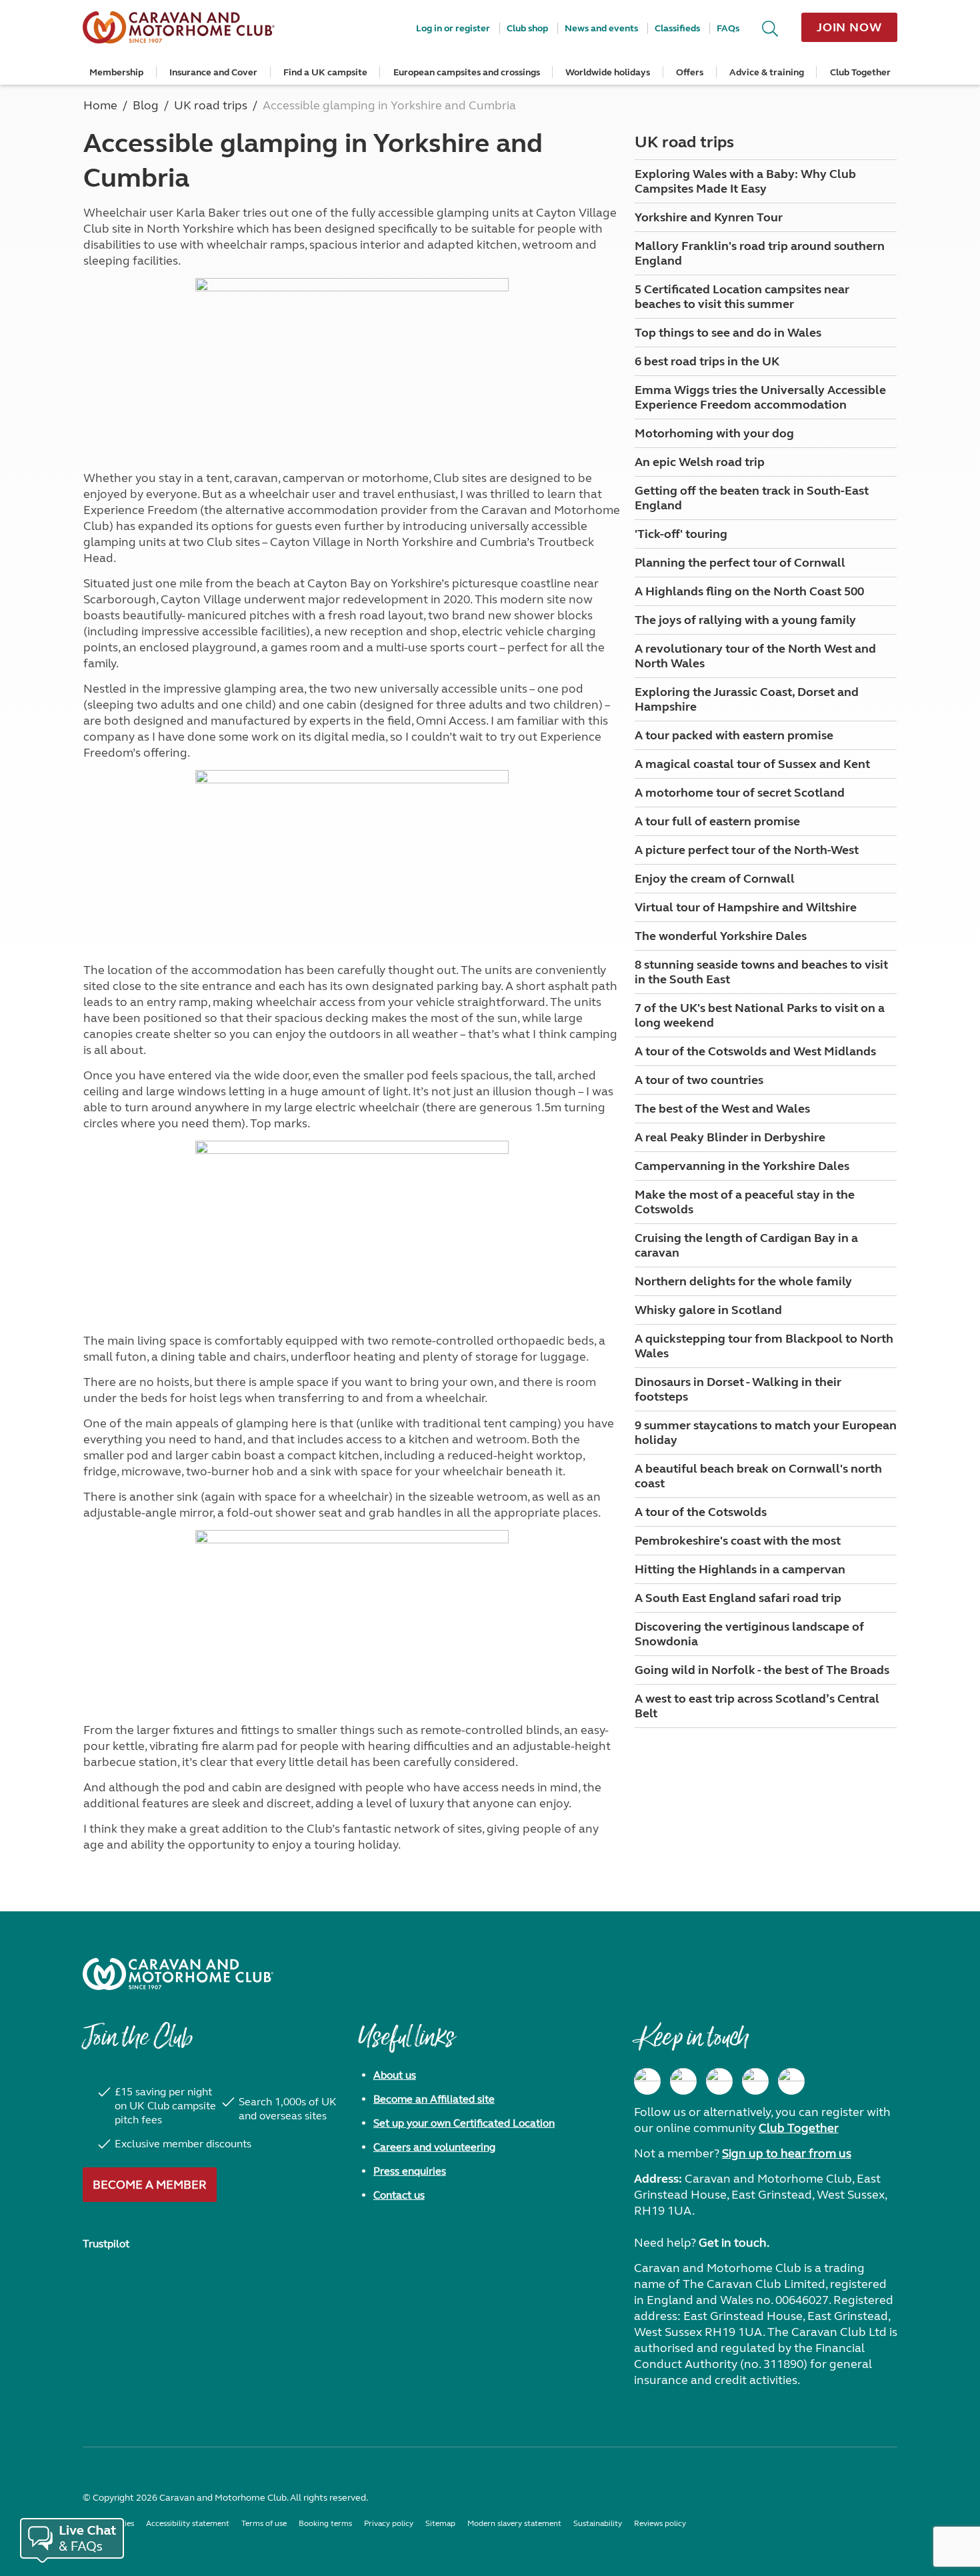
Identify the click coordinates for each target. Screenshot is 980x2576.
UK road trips (684, 142)
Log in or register (453, 28)
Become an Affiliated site (434, 2099)
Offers (690, 72)
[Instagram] (683, 2081)
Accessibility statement (188, 2523)
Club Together (860, 72)
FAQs (728, 28)
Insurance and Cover (213, 72)
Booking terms (325, 2523)
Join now (849, 27)
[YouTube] (755, 2081)
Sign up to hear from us (787, 2153)
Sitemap (440, 2523)
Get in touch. (734, 2243)
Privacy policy (389, 2523)
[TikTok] (791, 2081)
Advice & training (767, 72)
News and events (601, 28)
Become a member (150, 2185)
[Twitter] (719, 2081)
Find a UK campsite (325, 72)
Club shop (527, 28)
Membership (116, 72)
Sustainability (598, 2523)
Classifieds (677, 28)
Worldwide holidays (608, 72)
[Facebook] (647, 2081)
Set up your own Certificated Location (464, 2123)
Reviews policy (660, 2523)
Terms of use (264, 2523)
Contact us (399, 2195)
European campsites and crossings (467, 72)
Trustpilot (106, 2244)
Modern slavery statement (514, 2523)
